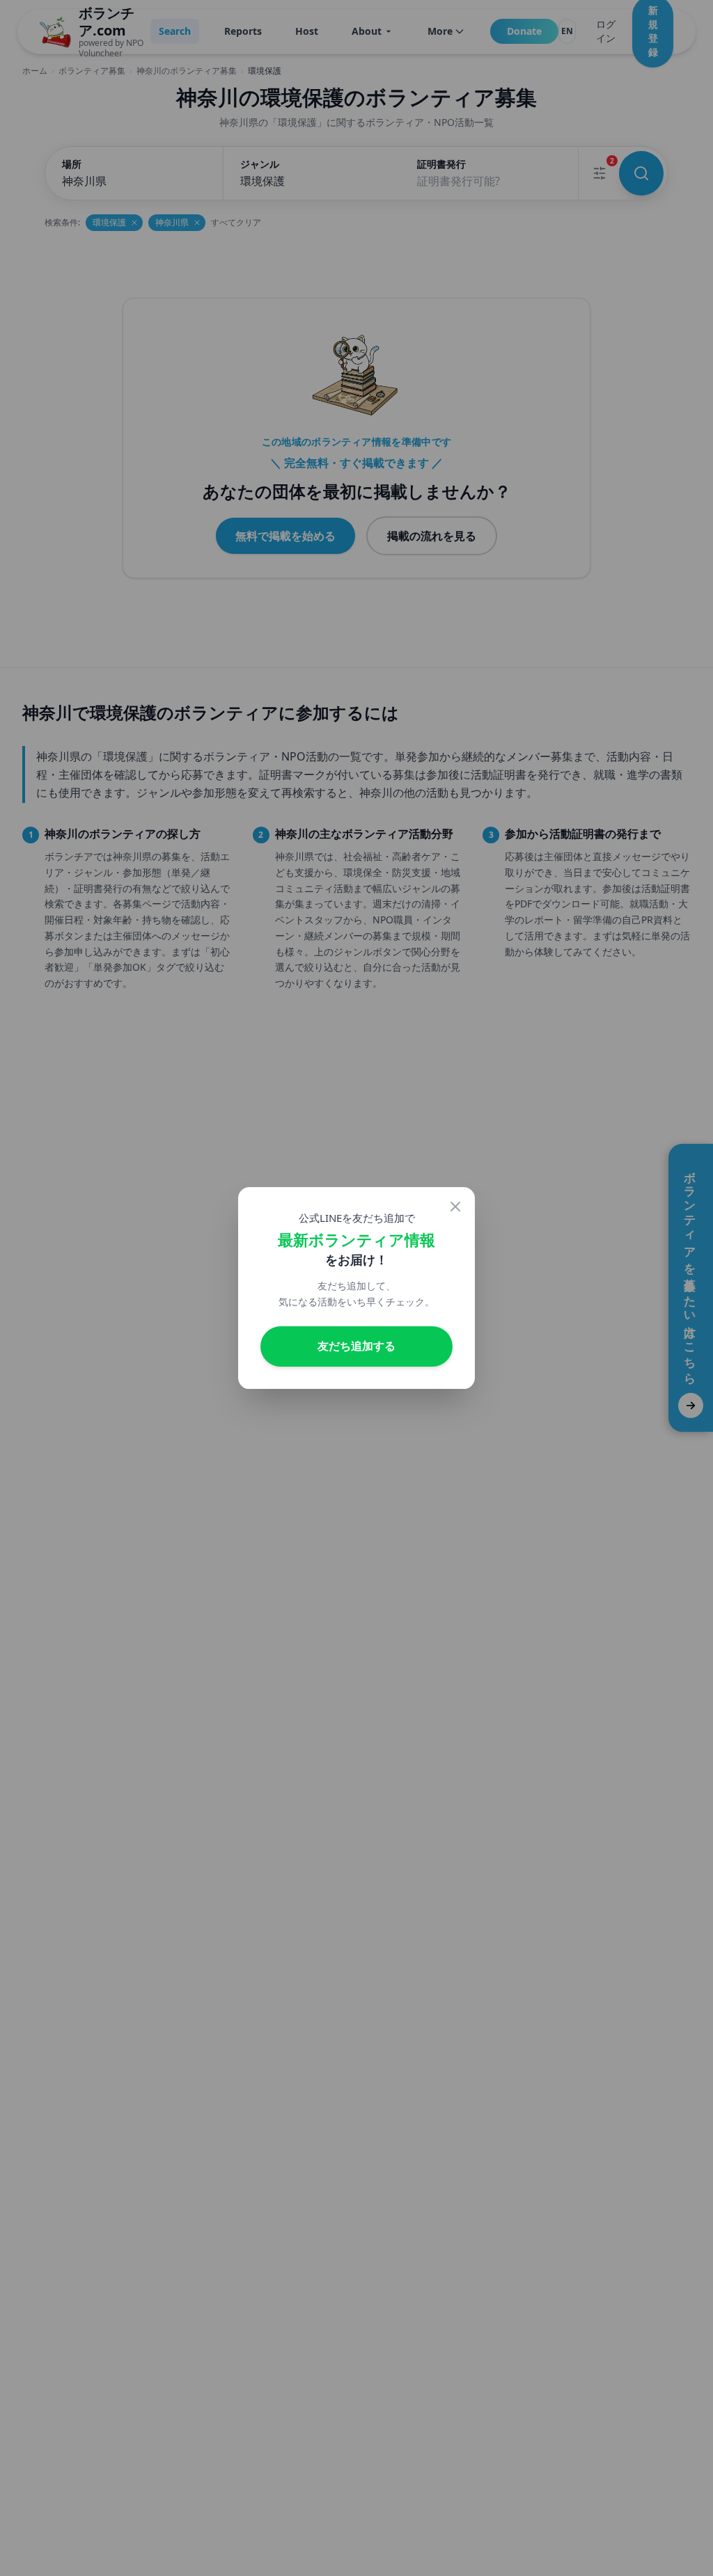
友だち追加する (356, 1346)
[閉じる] (455, 1207)
